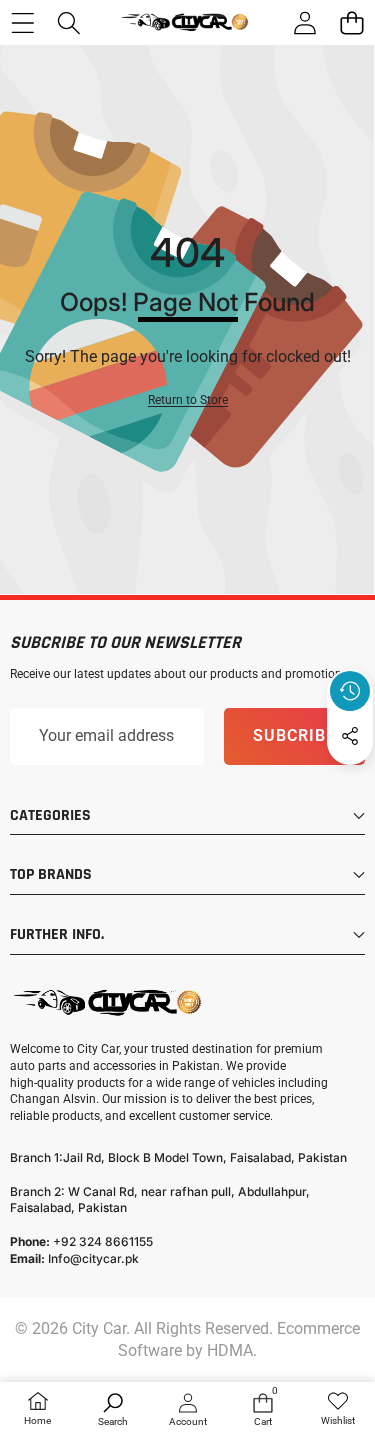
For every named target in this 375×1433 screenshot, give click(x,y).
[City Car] (186, 22)
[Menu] (22, 22)
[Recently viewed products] (350, 691)
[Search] (69, 22)
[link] (337, 1409)
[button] (351, 22)
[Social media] (350, 736)
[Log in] (304, 22)
